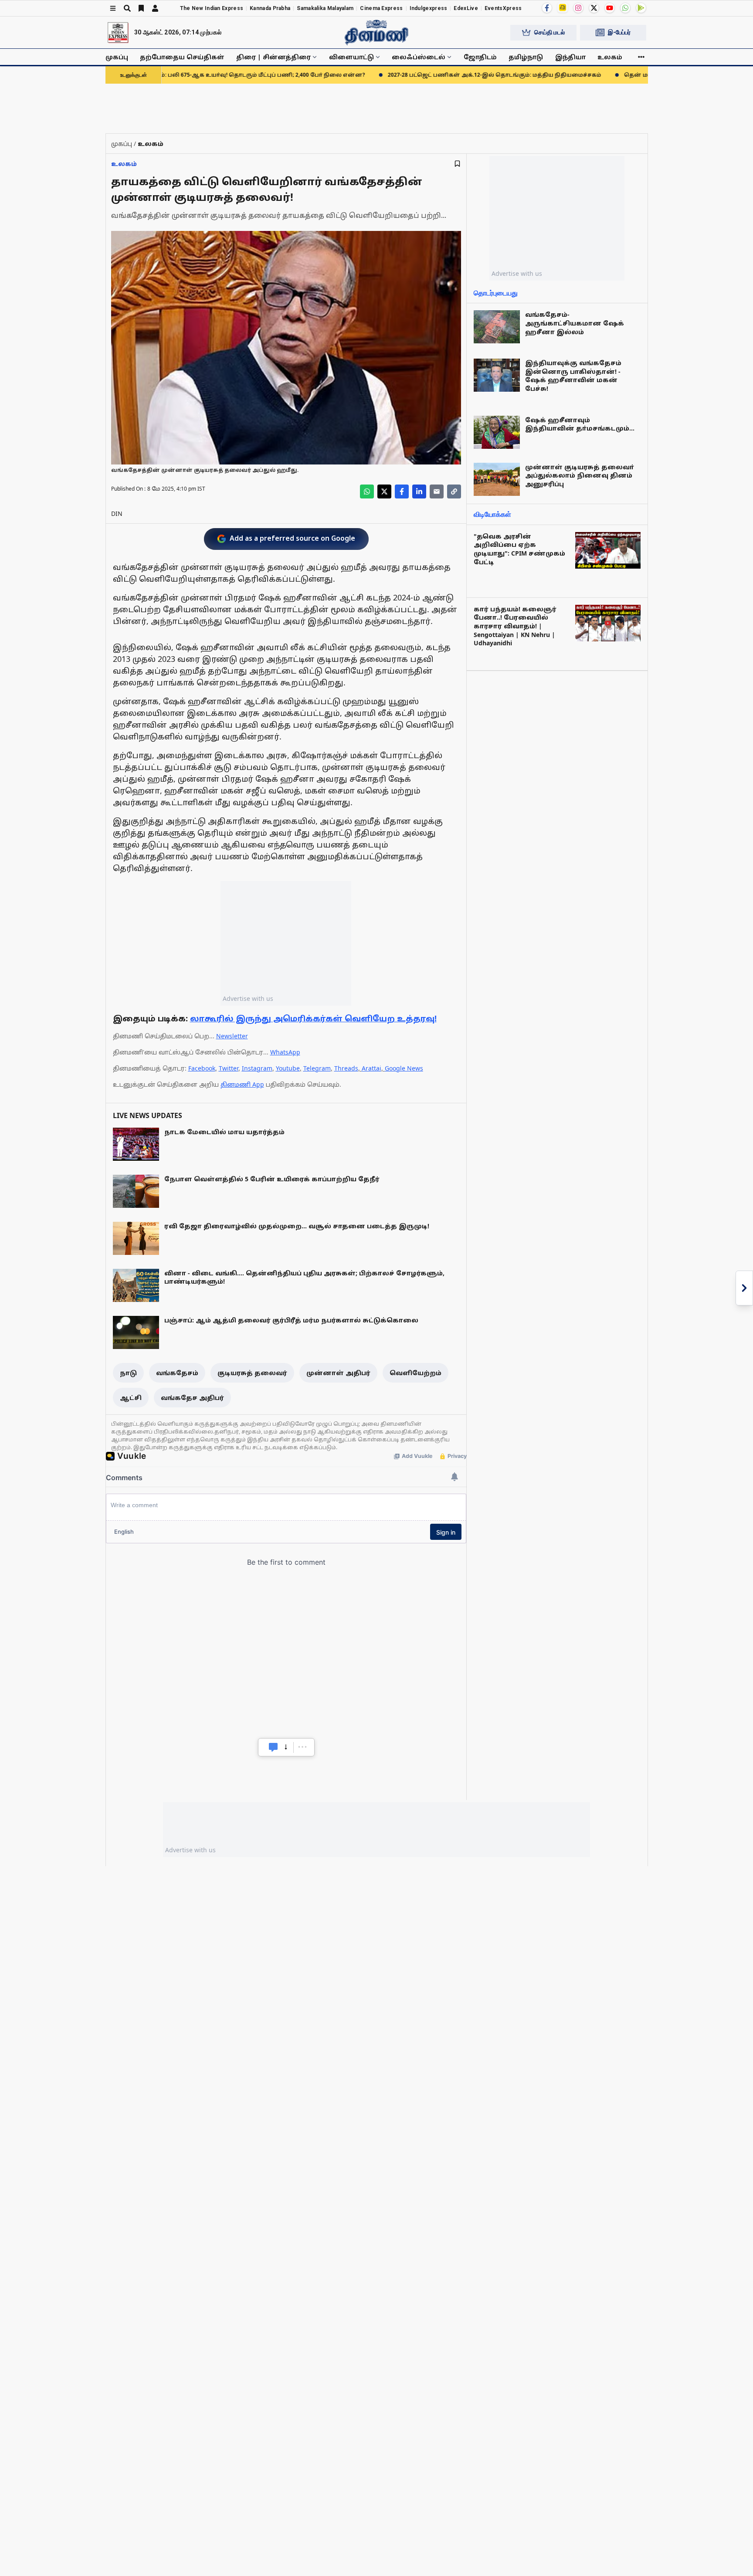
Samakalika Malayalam (325, 8)
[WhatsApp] (625, 8)
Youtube (288, 1068)
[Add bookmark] (457, 164)
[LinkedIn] (419, 491)
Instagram (257, 1068)
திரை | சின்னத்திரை (273, 57)
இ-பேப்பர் (619, 32)
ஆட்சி (131, 1398)
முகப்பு (117, 57)
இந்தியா (570, 57)
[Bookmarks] (141, 8)
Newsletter (232, 1036)
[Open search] (127, 8)
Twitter (229, 1068)
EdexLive (466, 8)
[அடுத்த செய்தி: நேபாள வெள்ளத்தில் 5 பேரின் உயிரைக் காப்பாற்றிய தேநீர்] (744, 1288)
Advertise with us (248, 998)
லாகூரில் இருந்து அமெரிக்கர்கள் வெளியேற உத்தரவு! (313, 1018)
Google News (404, 1068)
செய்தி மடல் (549, 32)
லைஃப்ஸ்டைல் (419, 57)
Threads (346, 1068)
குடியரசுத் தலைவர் (252, 1373)
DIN (117, 514)
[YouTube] (610, 8)
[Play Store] (641, 8)
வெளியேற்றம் (416, 1373)
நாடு (128, 1373)
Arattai (371, 1068)
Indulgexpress (429, 8)
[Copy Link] (454, 491)
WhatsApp (285, 1052)
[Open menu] (113, 8)
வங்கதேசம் (177, 1373)
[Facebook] (547, 8)
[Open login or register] (155, 8)
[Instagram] (578, 8)
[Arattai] (563, 7)
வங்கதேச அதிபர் (192, 1398)
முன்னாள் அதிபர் (338, 1373)
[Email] (437, 491)
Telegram (317, 1068)
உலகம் (610, 57)
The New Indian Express (212, 8)
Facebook (202, 1068)
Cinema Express (381, 8)
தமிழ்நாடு (526, 57)
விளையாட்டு (351, 57)
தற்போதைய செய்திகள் (182, 57)
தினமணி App (242, 1084)
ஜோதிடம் (480, 57)
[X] (594, 8)
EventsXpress (503, 8)
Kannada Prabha (270, 8)
